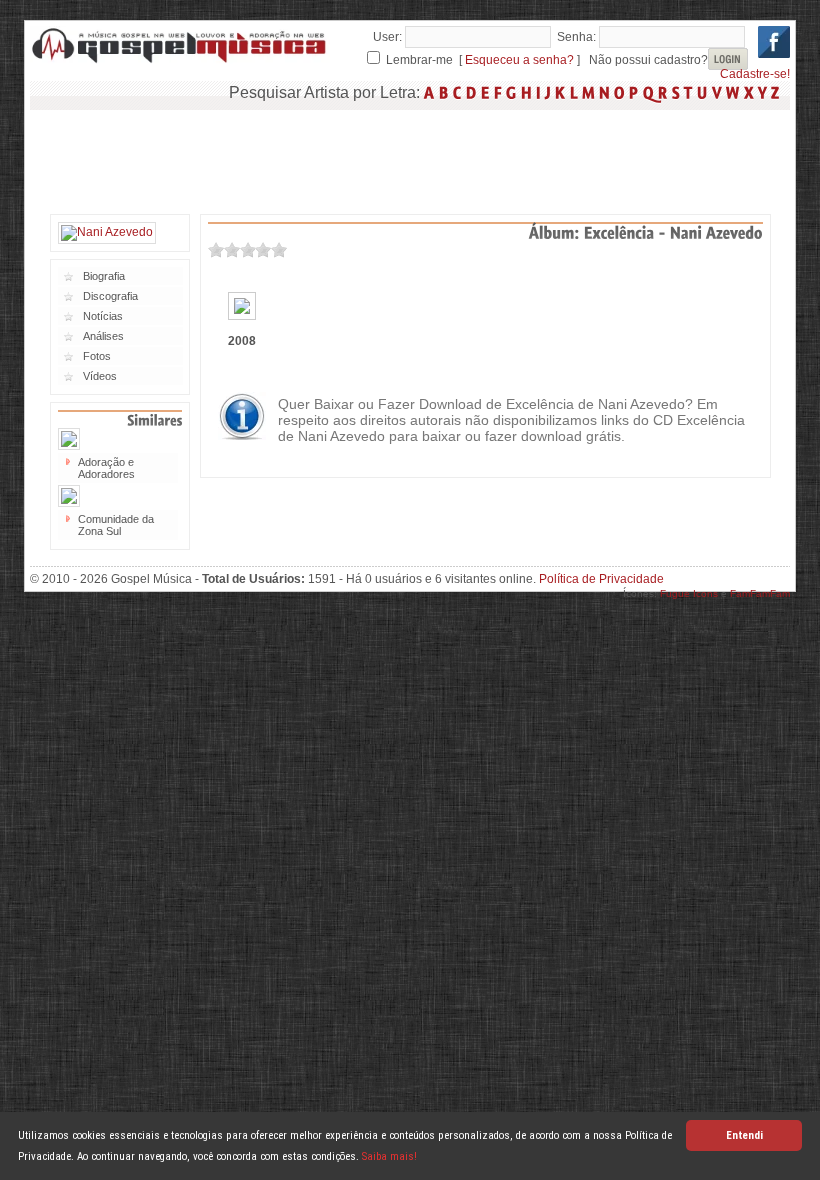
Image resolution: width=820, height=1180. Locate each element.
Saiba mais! (389, 1156)
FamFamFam (760, 593)
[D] (471, 92)
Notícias (103, 316)
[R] (663, 92)
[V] (717, 92)
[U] (702, 92)
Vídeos (100, 376)
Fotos (97, 356)
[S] (676, 92)
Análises (103, 336)
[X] (749, 92)
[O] (619, 92)
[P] (634, 92)
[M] (588, 92)
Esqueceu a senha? (519, 60)
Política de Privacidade (601, 579)
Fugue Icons (689, 593)
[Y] (762, 92)
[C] (457, 92)
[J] (548, 92)
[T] (688, 92)
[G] (511, 92)
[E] (485, 92)
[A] (429, 92)
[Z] (775, 92)
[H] (526, 92)
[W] (733, 92)
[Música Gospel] (180, 60)
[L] (574, 92)
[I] (538, 92)
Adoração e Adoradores (106, 468)
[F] (498, 92)
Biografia (104, 276)
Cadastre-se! (755, 74)
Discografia (110, 296)
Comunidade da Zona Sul (116, 525)
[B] (444, 92)
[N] (604, 92)
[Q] (648, 92)
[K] (560, 92)
